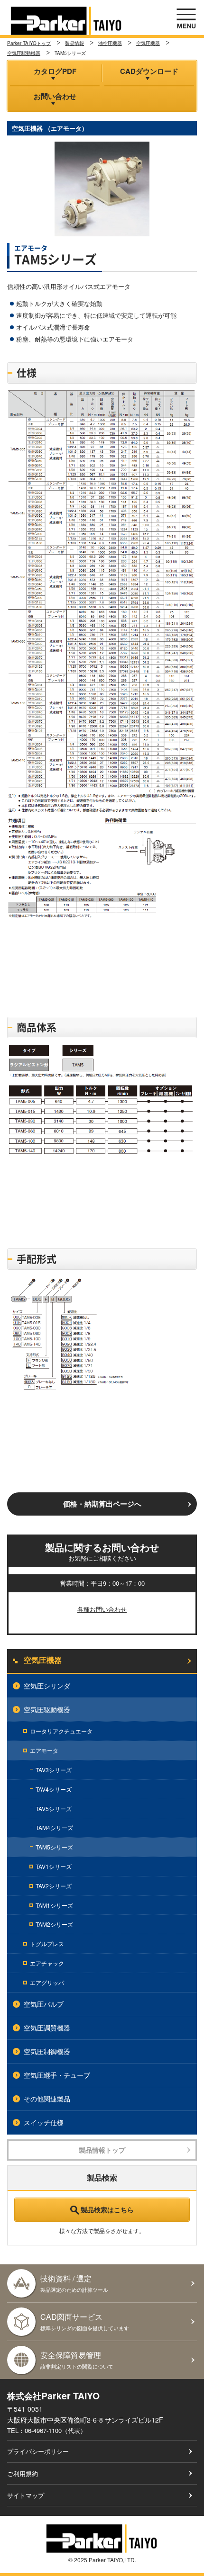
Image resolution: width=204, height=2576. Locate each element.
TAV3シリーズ (54, 1770)
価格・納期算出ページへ (102, 1504)
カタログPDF (55, 71)
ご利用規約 (23, 2473)
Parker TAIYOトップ (29, 43)
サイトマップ (26, 2495)
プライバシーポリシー (38, 2451)
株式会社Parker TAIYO (66, 21)
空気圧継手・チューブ (57, 2075)
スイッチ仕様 (44, 2122)
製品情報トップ (102, 2150)
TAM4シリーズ (54, 1827)
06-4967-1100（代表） (56, 2430)
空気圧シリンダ (47, 1686)
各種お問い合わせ (102, 1609)
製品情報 (74, 43)
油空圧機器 (110, 43)
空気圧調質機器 (47, 2028)
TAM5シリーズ (54, 1847)
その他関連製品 (47, 2099)
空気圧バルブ (44, 2004)
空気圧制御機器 (47, 2051)
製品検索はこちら (107, 2209)
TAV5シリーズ (54, 1809)
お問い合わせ (55, 96)
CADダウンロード (149, 71)
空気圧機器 (148, 43)
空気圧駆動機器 (24, 53)
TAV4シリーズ (54, 1789)
